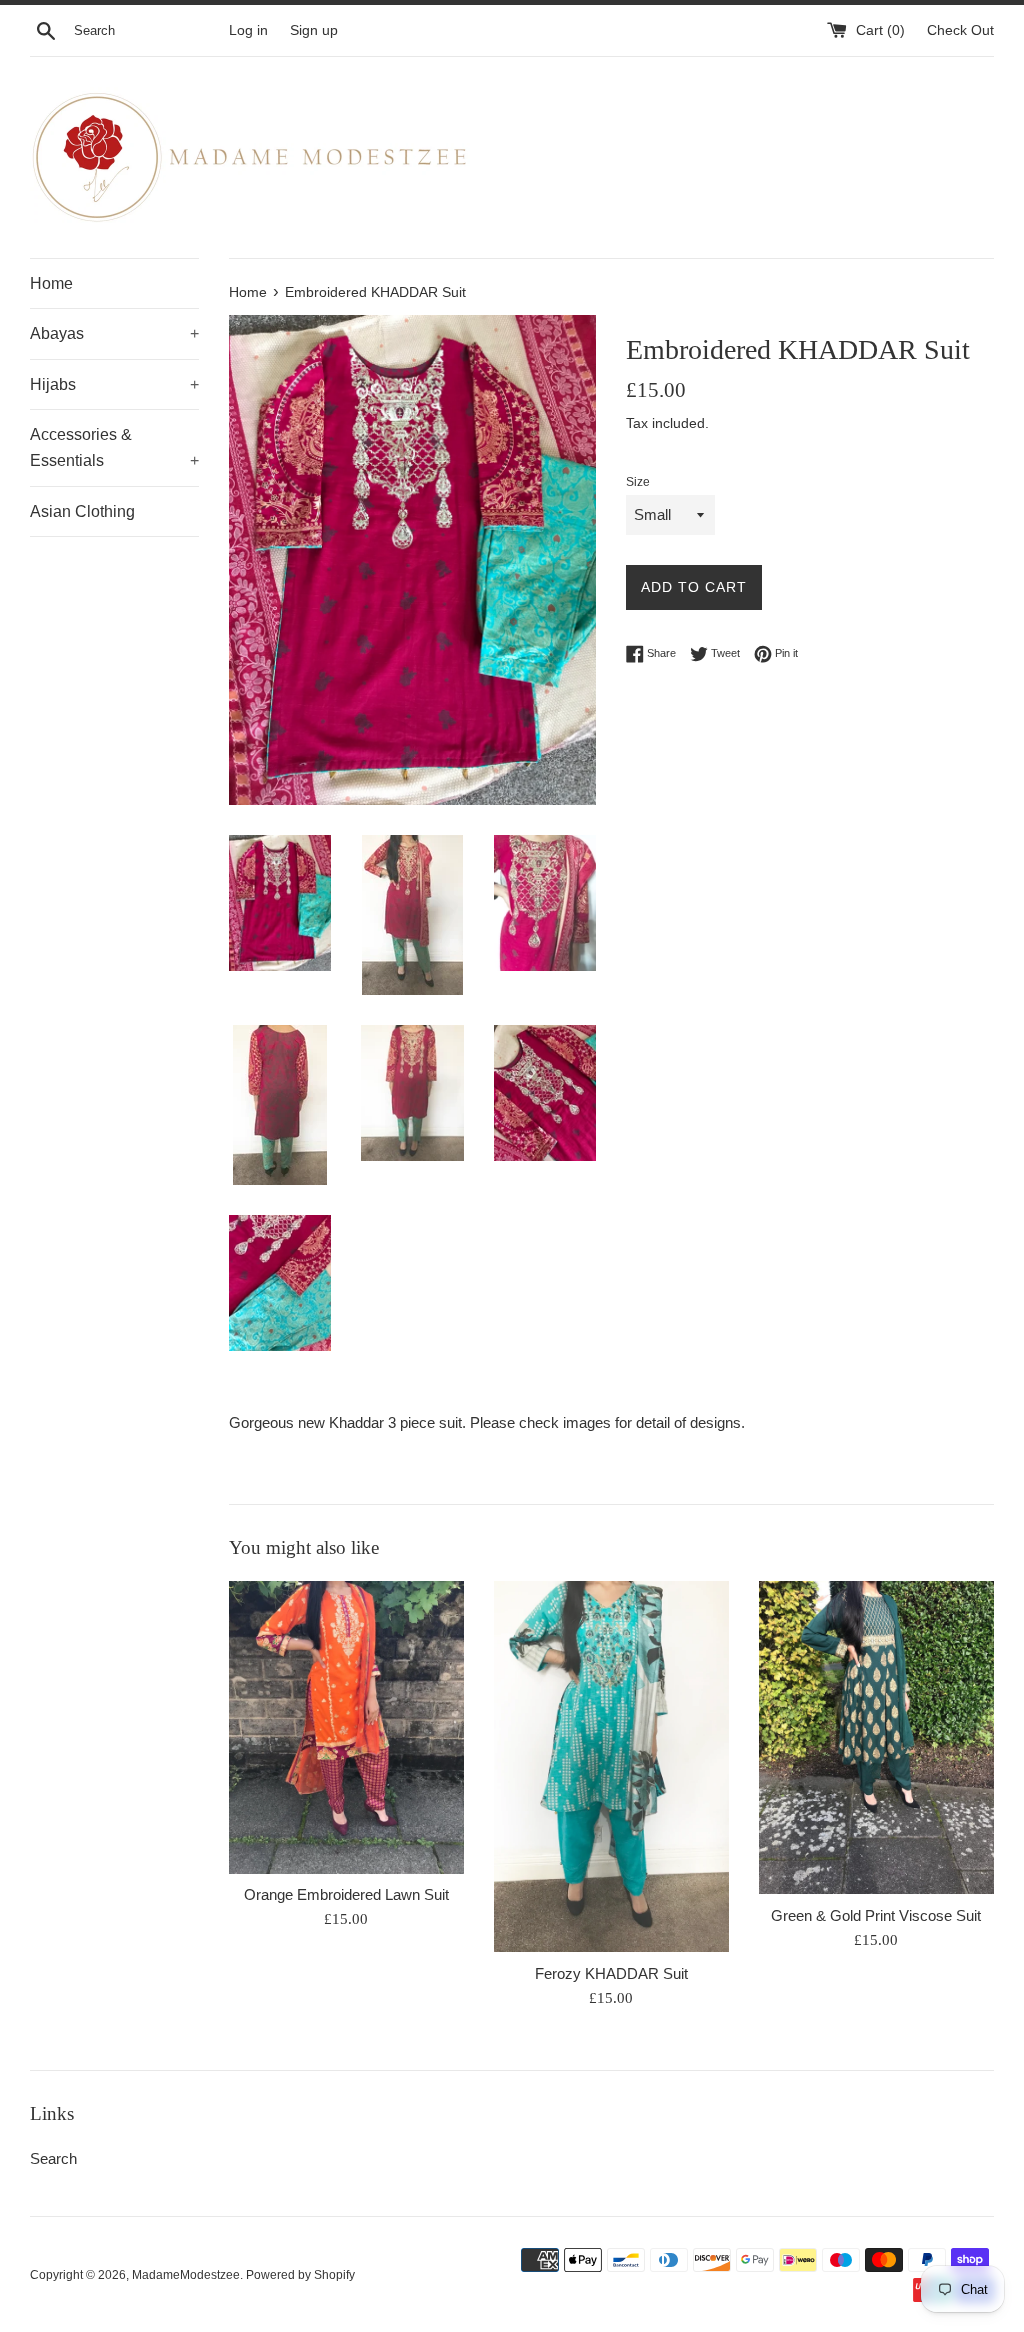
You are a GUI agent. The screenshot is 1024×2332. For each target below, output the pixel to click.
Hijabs (114, 384)
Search (53, 2158)
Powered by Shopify (300, 2275)
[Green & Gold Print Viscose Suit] (876, 1737)
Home (51, 283)
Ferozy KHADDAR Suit (611, 1973)
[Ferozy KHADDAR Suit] (611, 1766)
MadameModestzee (186, 2275)
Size (638, 482)
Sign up (314, 30)
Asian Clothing (82, 511)
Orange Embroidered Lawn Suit (346, 1894)
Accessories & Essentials (114, 447)
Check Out (960, 30)
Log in (248, 30)
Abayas (114, 333)
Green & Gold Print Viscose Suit (876, 1915)
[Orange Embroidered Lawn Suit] (346, 1727)
